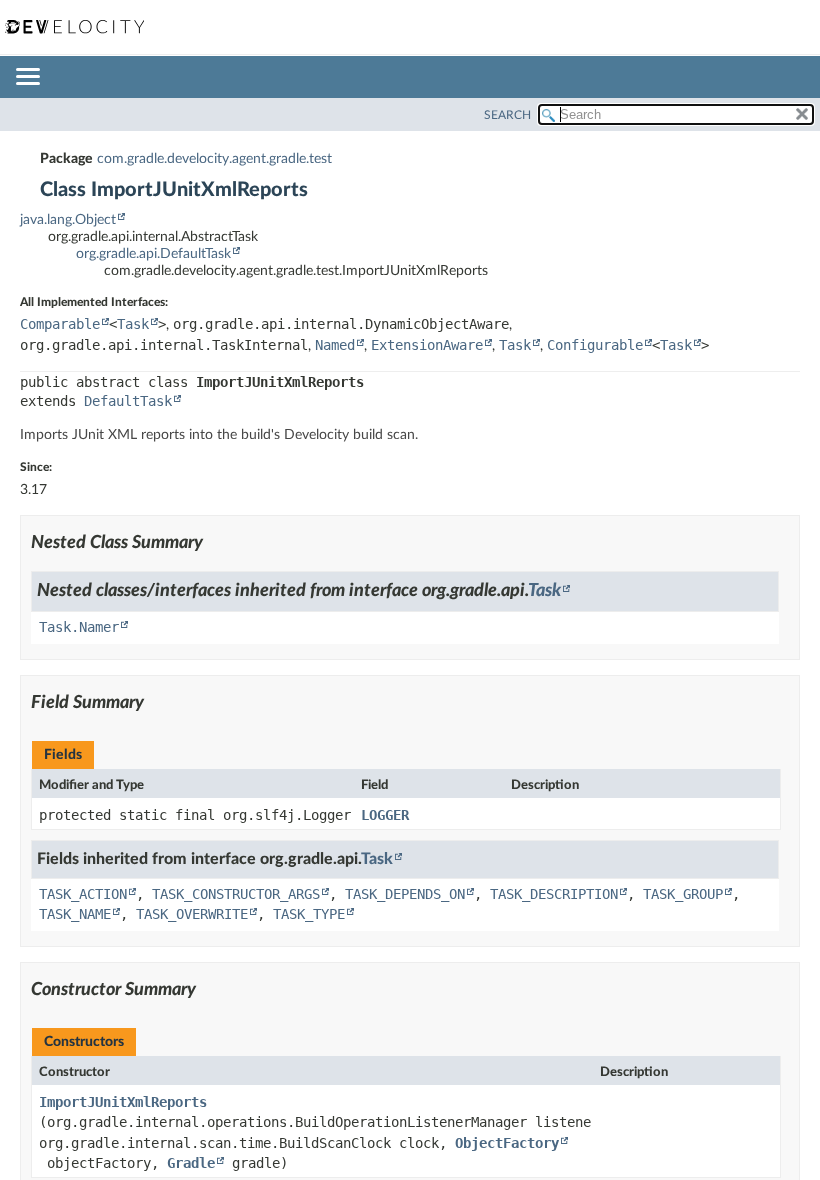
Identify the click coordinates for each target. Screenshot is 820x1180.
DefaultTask (128, 401)
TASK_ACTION (83, 894)
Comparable (60, 324)
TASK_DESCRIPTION (554, 894)
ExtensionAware (427, 345)
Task (133, 324)
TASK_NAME (75, 914)
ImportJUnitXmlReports (123, 1102)
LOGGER (385, 815)
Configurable (595, 345)
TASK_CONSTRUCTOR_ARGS (236, 894)
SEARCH (507, 115)
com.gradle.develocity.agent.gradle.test (214, 159)
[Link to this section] (215, 543)
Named (335, 345)
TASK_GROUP (683, 894)
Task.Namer (79, 627)
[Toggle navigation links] (27, 78)
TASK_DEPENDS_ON (405, 894)
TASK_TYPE (309, 914)
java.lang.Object (68, 220)
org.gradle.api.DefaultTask (153, 254)
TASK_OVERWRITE (192, 914)
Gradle (191, 1163)
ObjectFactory (507, 1143)
